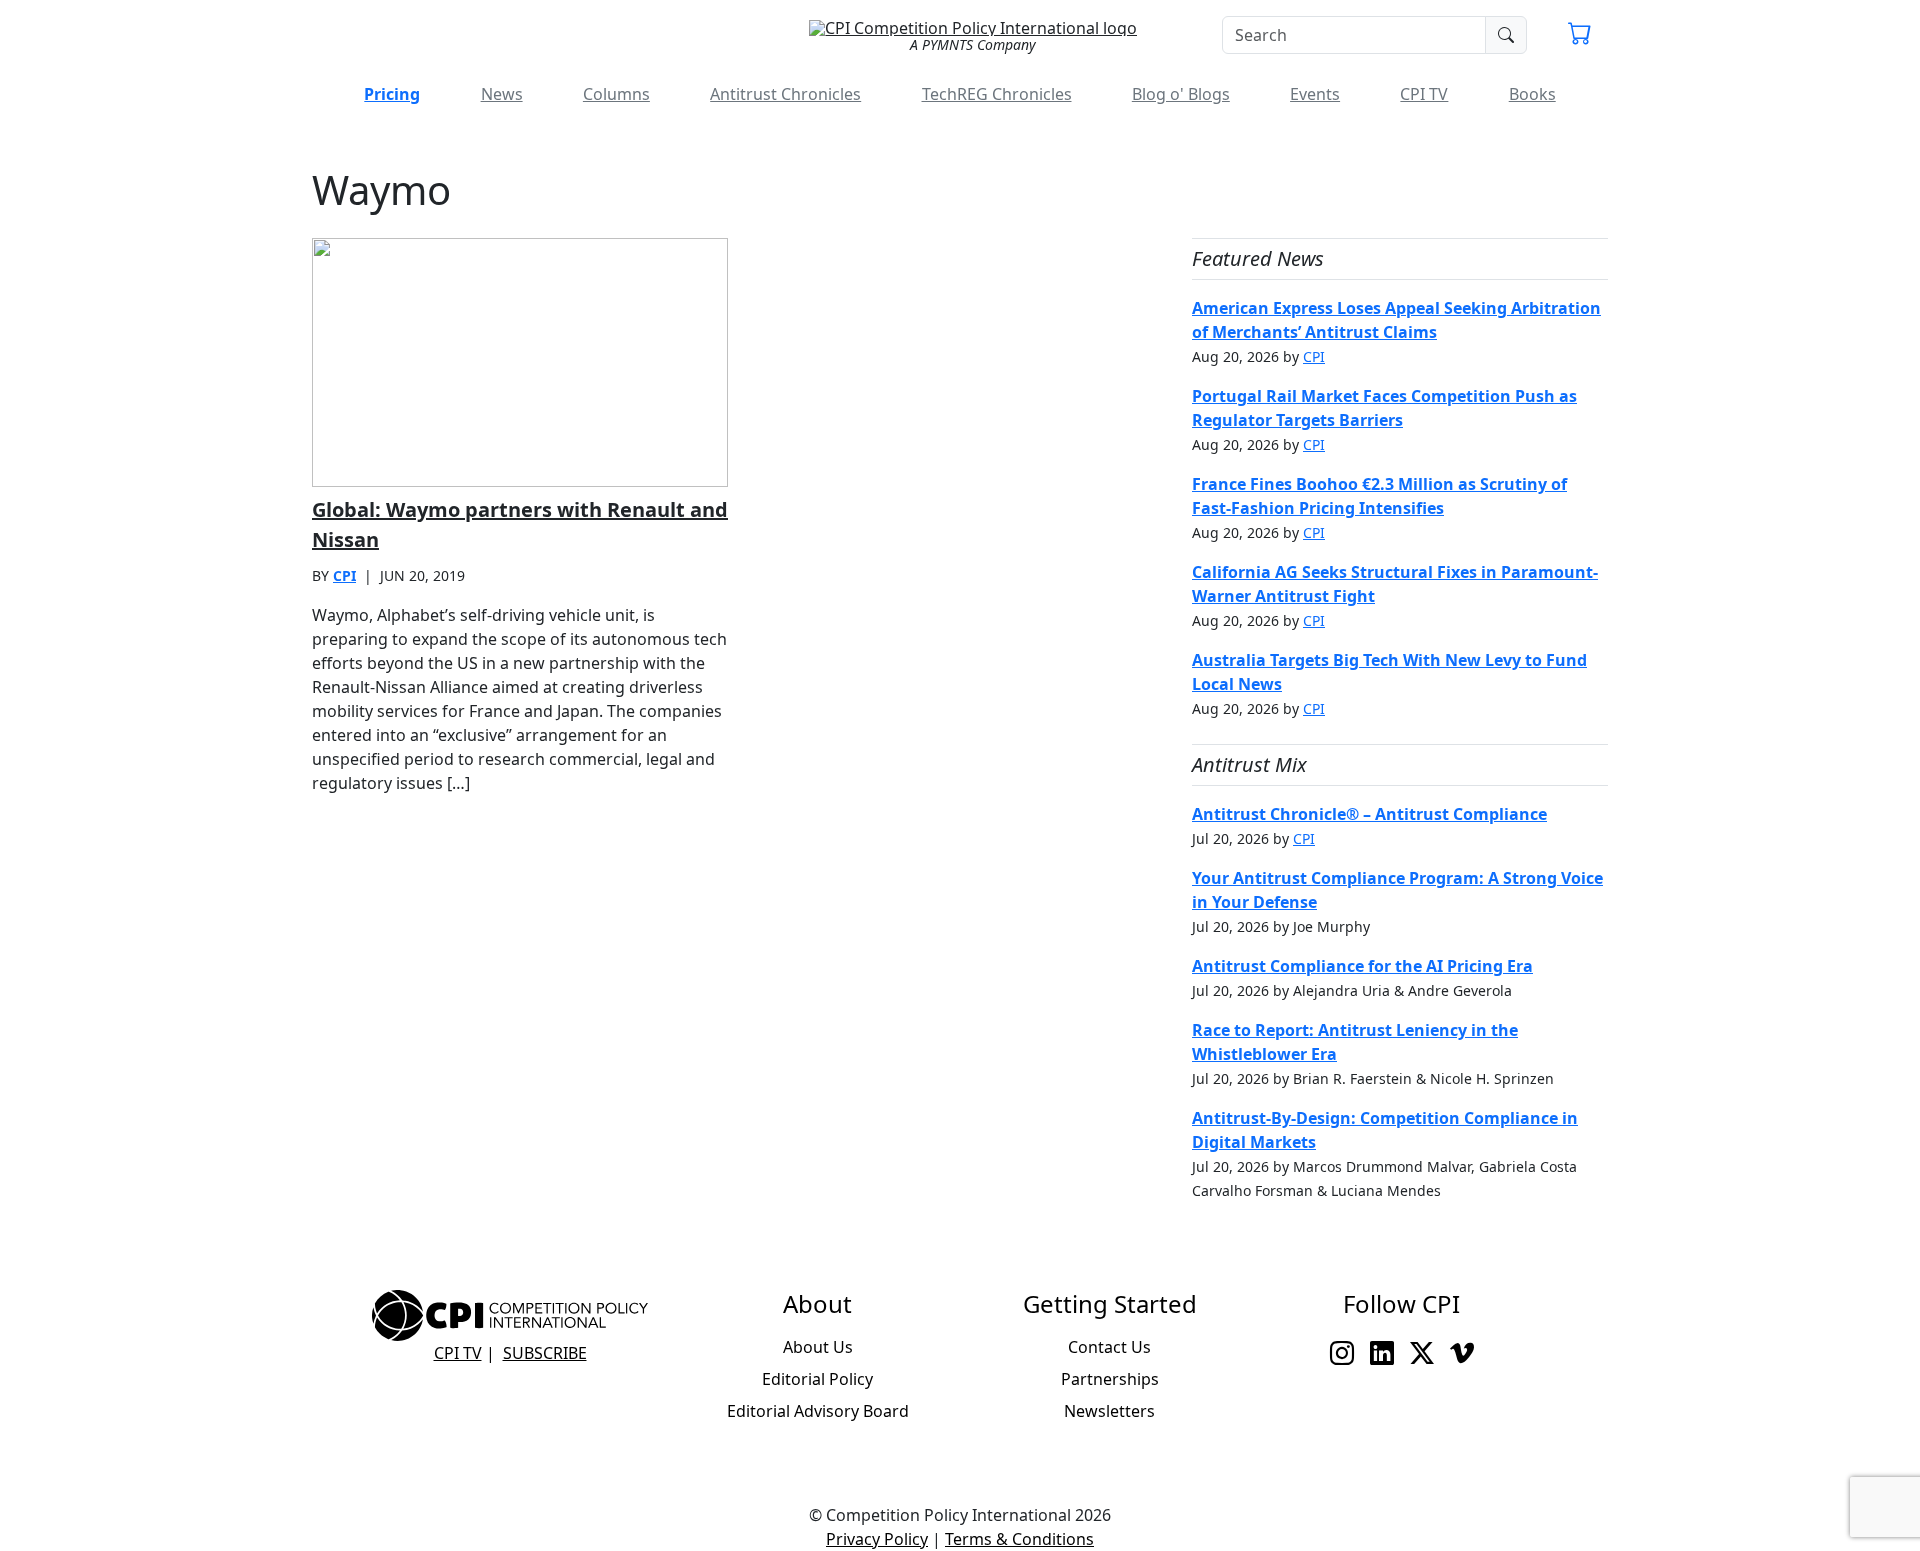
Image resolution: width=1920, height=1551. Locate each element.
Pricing (392, 94)
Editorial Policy (817, 1379)
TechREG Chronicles (997, 94)
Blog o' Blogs (1181, 94)
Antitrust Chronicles (785, 94)
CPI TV (1424, 94)
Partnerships (1110, 1379)
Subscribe (545, 1353)
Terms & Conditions (1019, 1539)
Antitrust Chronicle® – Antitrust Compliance (1369, 814)
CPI (344, 575)
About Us (818, 1347)
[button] (1580, 36)
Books (1532, 94)
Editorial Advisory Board (818, 1411)
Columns (616, 94)
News (502, 94)
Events (1315, 94)
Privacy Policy (877, 1539)
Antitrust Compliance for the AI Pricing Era (1362, 966)
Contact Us (1109, 1347)
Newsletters (1109, 1411)
